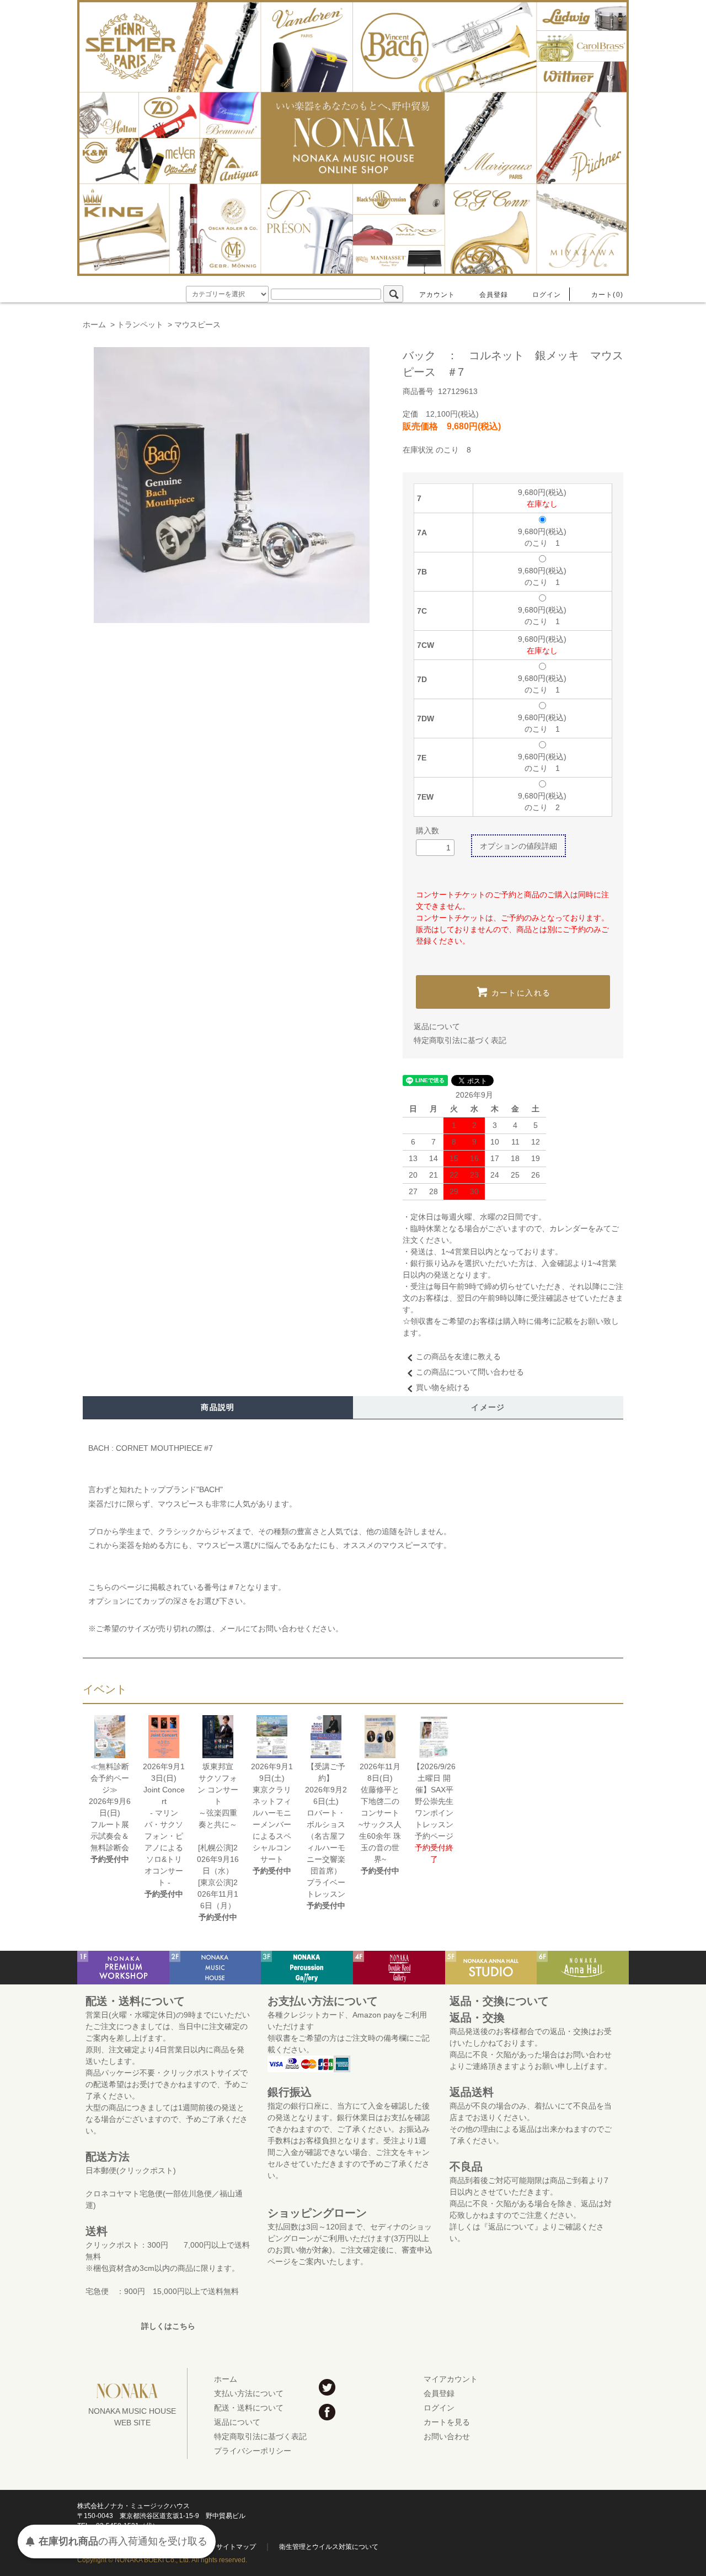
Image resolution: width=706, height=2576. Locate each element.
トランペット (140, 324)
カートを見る (447, 2422)
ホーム (94, 324)
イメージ (488, 1407)
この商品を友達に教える (458, 1356)
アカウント (437, 295)
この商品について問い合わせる (470, 1372)
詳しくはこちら (168, 2326)
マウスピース (197, 324)
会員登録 (494, 295)
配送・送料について (249, 2408)
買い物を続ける (443, 1387)
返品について (437, 1026)
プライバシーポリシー (253, 2451)
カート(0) (607, 295)
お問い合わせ (447, 2436)
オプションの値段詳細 (518, 846)
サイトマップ (236, 2547)
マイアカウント (451, 2379)
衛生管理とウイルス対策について (329, 2547)
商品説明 (218, 1407)
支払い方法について (249, 2393)
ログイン (547, 295)
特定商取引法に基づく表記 (460, 1040)
